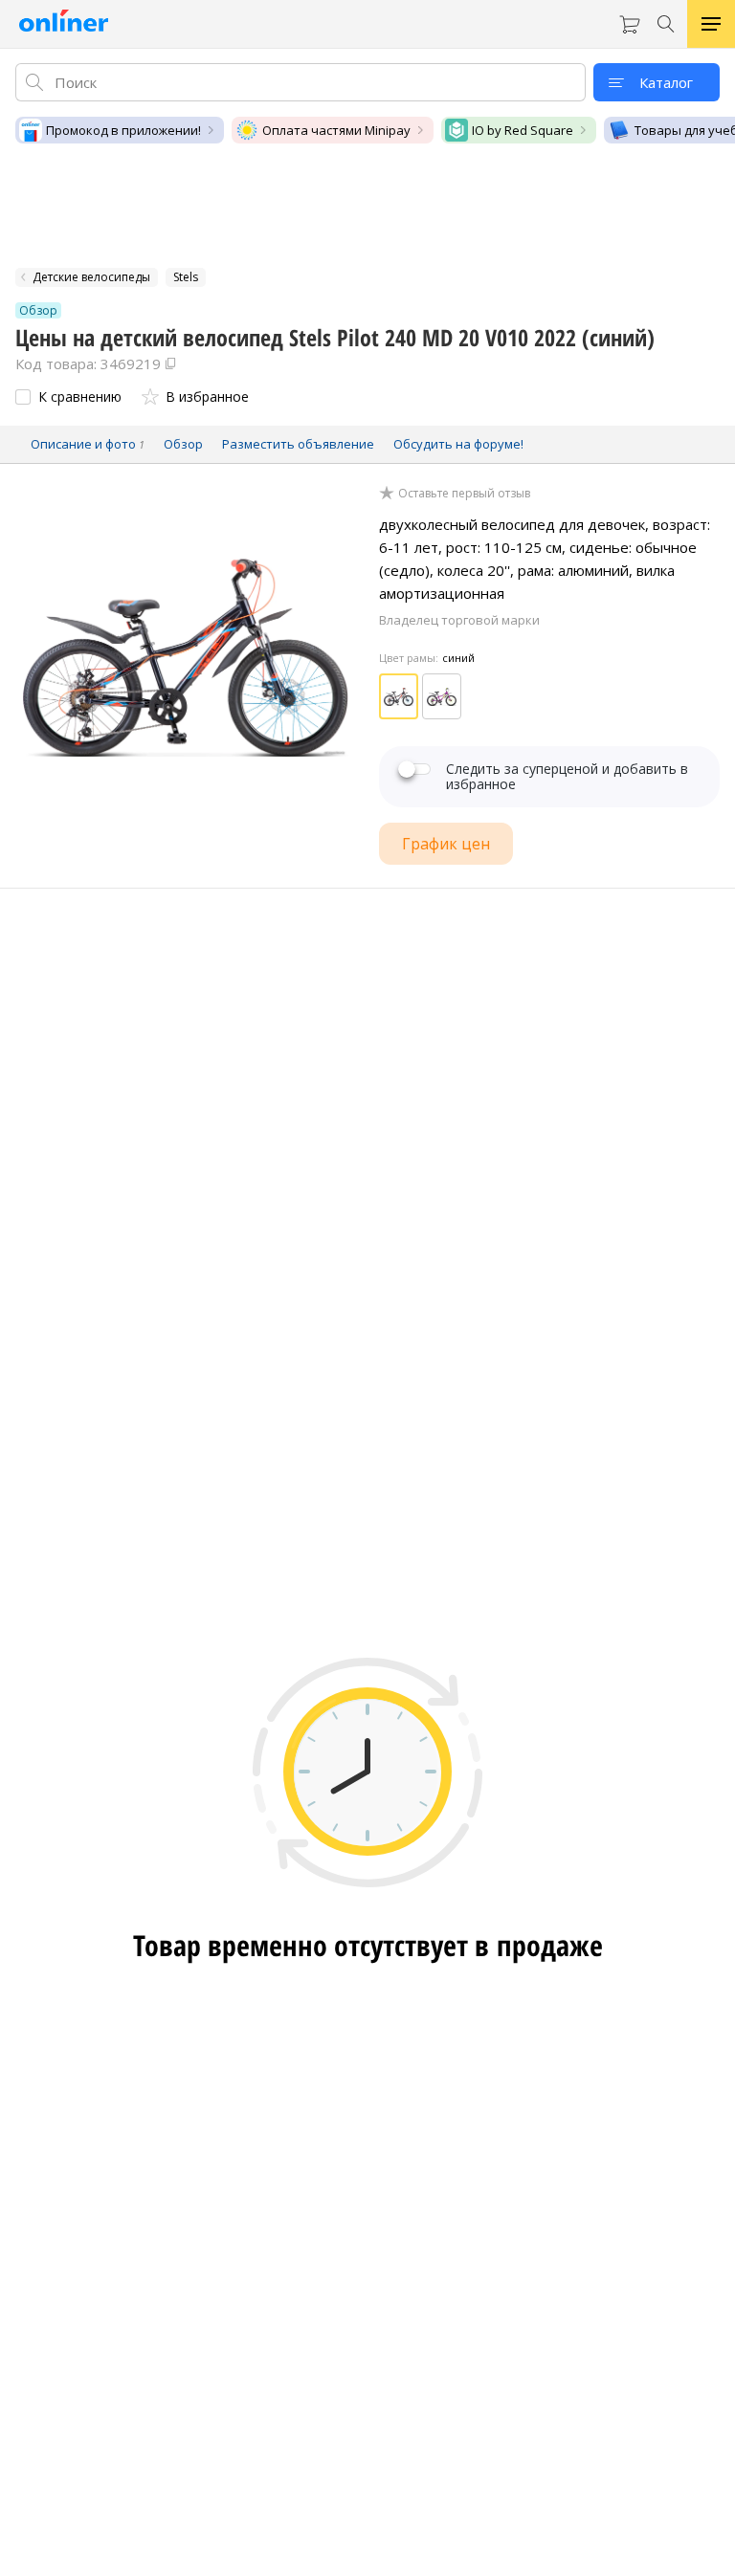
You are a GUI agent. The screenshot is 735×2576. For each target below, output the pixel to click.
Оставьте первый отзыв (464, 494)
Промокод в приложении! (123, 130)
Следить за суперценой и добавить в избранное (567, 777)
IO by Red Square (523, 130)
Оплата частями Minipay (336, 130)
